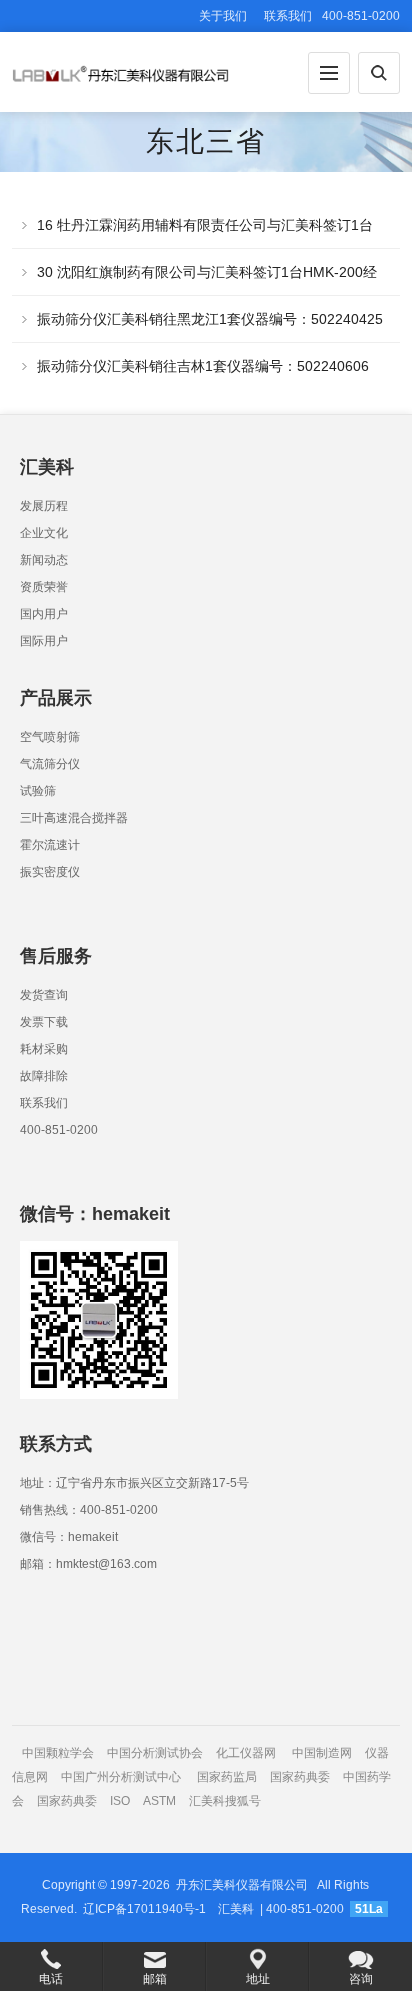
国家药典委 (300, 1777)
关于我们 (223, 16)
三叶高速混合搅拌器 (74, 818)
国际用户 (44, 641)
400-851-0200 (59, 1130)
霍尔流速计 (50, 845)
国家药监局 (227, 1777)
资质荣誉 (44, 587)
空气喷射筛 (50, 737)
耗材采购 (44, 1049)
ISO (120, 1801)
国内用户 (44, 614)
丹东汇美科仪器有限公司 (242, 1885)
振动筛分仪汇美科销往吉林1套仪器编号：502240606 (203, 366)
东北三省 (206, 141)
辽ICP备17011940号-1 (144, 1909)
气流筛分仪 (50, 764)
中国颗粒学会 (58, 1753)
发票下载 (44, 1022)
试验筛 (38, 791)
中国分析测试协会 (155, 1753)
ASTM (161, 1801)
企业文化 (44, 533)
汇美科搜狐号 (225, 1801)
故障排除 (44, 1076)
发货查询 (44, 995)
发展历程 (44, 506)
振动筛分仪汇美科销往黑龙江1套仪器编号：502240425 (210, 319)
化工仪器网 (246, 1753)
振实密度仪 (50, 872)
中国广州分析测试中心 (121, 1777)
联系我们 (288, 16)
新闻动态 (44, 560)
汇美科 (236, 1909)
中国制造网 (322, 1753)
